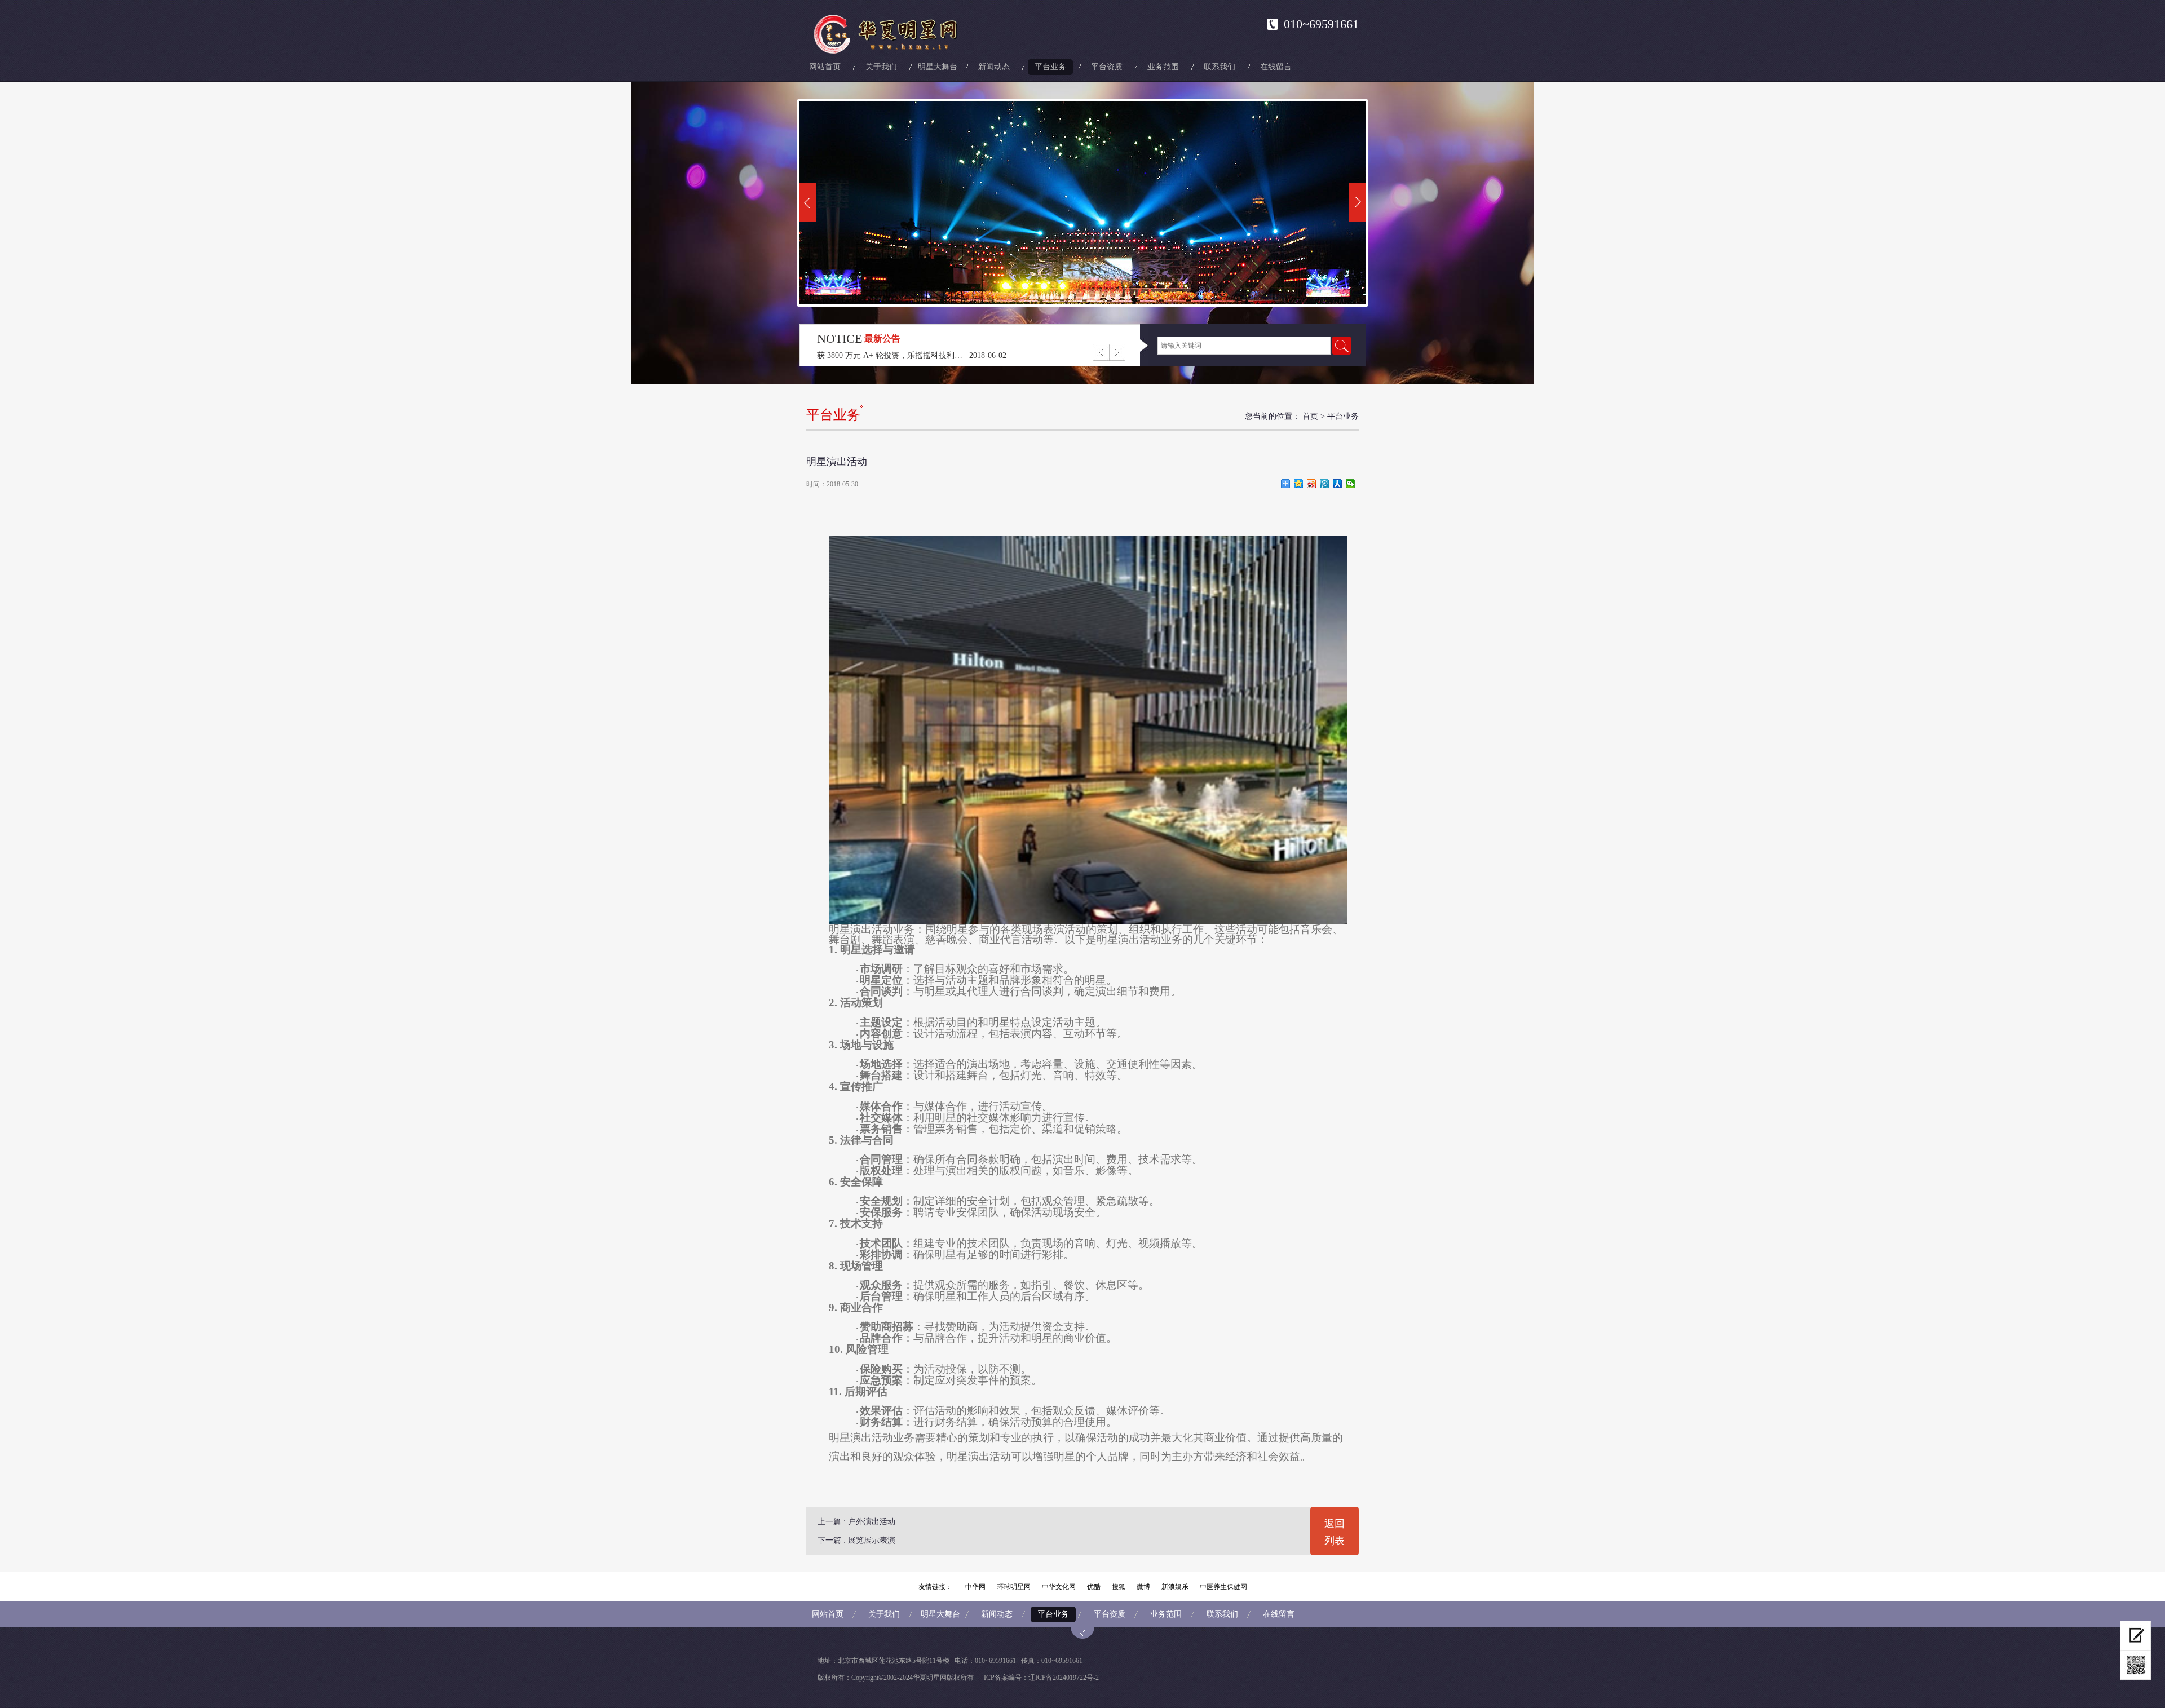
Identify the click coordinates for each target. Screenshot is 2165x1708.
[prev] (808, 202)
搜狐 (1119, 1587)
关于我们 (881, 67)
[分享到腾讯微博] (1325, 484)
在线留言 (1276, 67)
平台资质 (1107, 67)
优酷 (1094, 1587)
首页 (1310, 416)
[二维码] (2135, 1665)
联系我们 (1220, 67)
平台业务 (1050, 67)
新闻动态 (994, 67)
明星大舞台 (938, 67)
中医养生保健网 (1223, 1587)
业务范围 (1163, 67)
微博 (1143, 1587)
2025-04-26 (988, 355)
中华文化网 (1059, 1587)
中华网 (975, 1587)
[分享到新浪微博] (1312, 484)
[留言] (2135, 1636)
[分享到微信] (1351, 484)
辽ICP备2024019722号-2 (1064, 1678)
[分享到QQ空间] (1299, 484)
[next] (1357, 202)
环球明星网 (1014, 1587)
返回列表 (1335, 1532)
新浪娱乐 (1175, 1587)
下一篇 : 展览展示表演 (856, 1540)
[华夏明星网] (889, 34)
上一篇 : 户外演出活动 (856, 1522)
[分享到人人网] (1338, 484)
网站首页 (825, 67)
